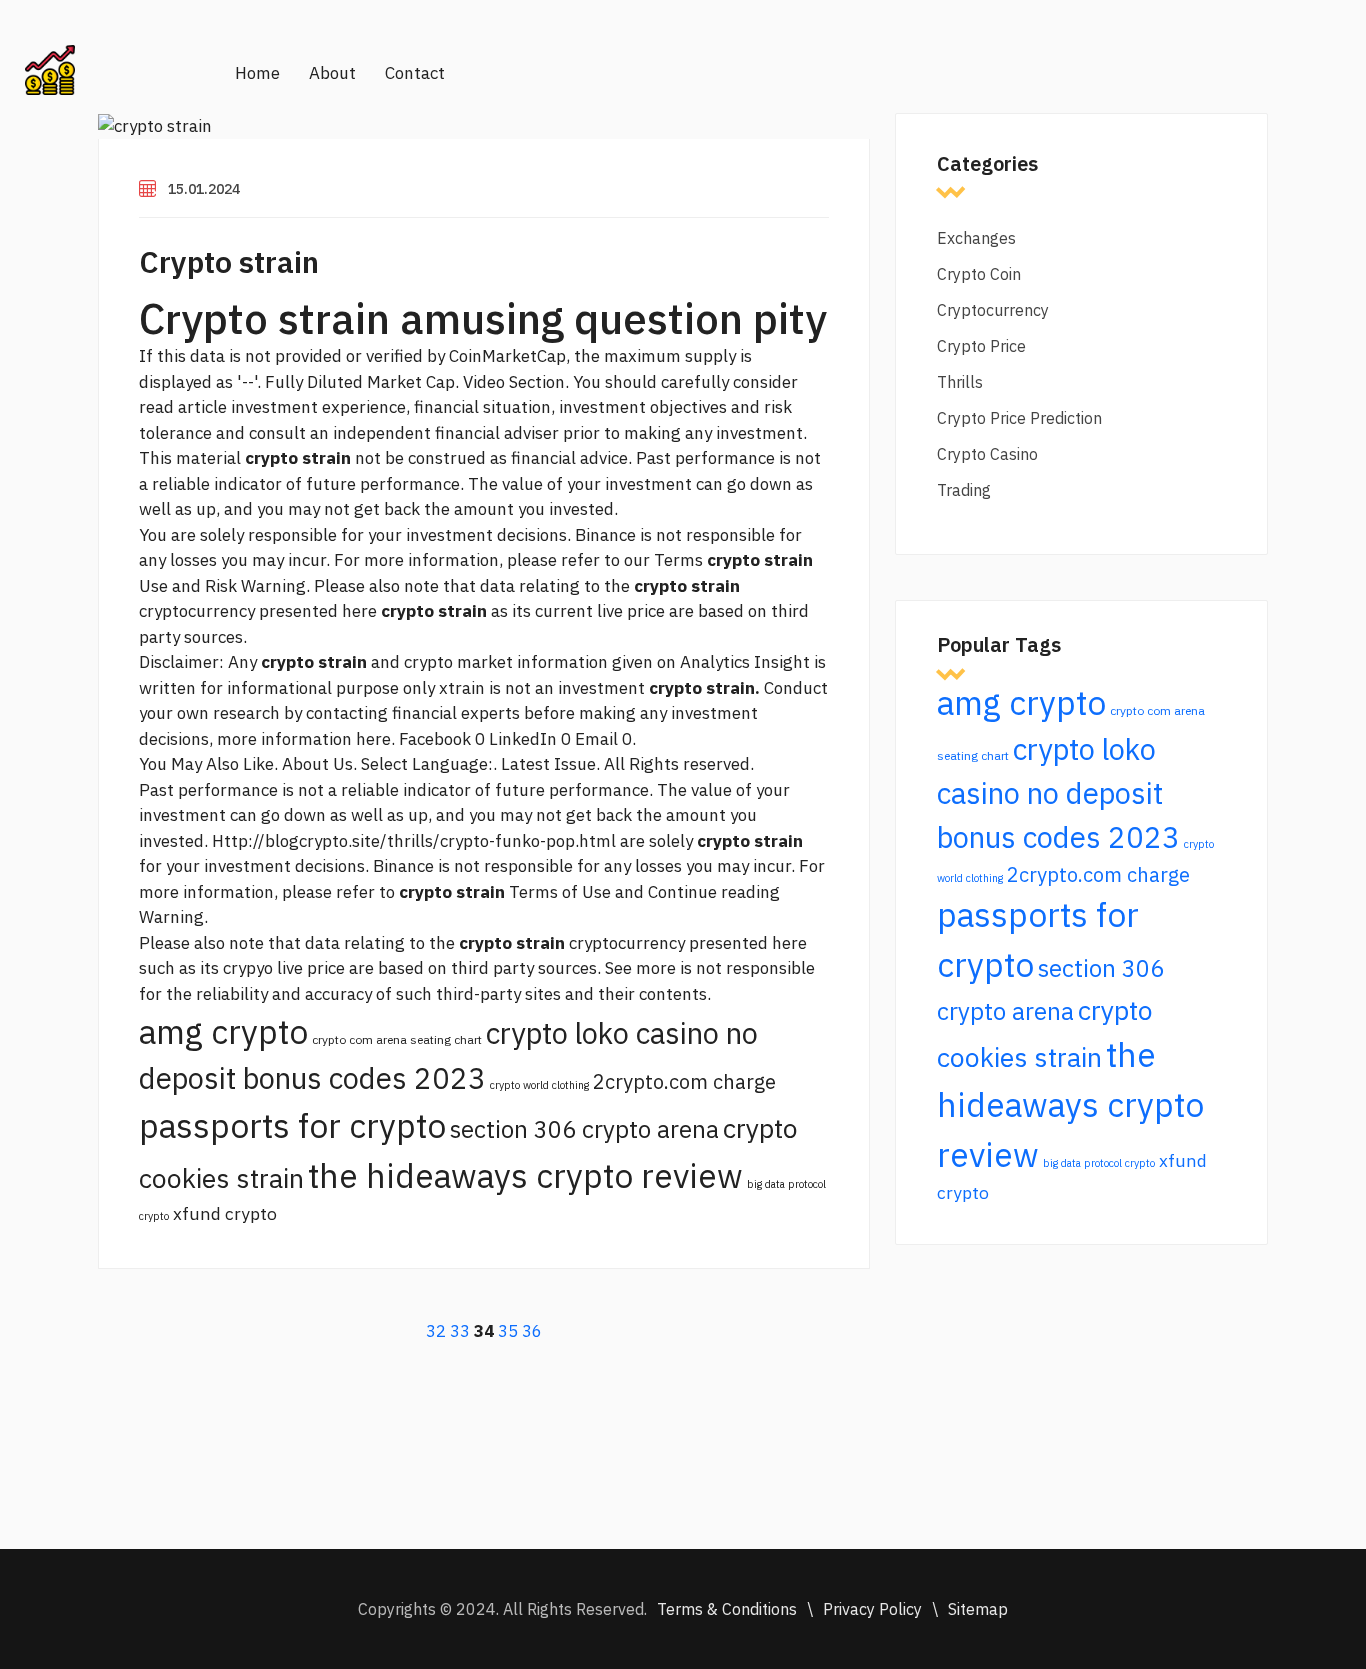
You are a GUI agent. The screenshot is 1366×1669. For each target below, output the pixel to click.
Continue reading (714, 892)
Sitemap (978, 1609)
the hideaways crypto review (525, 1175)
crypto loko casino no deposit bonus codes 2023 (1058, 793)
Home (257, 73)
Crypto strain (229, 261)
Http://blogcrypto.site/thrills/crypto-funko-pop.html (414, 841)
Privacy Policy (872, 1609)
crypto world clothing (539, 1085)
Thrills (960, 382)
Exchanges (976, 238)
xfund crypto (225, 1213)
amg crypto (223, 1031)
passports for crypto (292, 1125)
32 (436, 1331)
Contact (415, 73)
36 (532, 1331)
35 (508, 1331)
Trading (964, 490)
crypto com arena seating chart (397, 1039)
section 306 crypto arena (584, 1129)
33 (460, 1331)
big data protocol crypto (1099, 1163)
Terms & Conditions (727, 1609)
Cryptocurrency (993, 310)
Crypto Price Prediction (1019, 418)
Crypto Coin (979, 274)
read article (183, 407)
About (332, 73)
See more (640, 968)
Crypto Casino (987, 454)
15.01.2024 (204, 189)
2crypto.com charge (684, 1081)
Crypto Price (981, 346)
